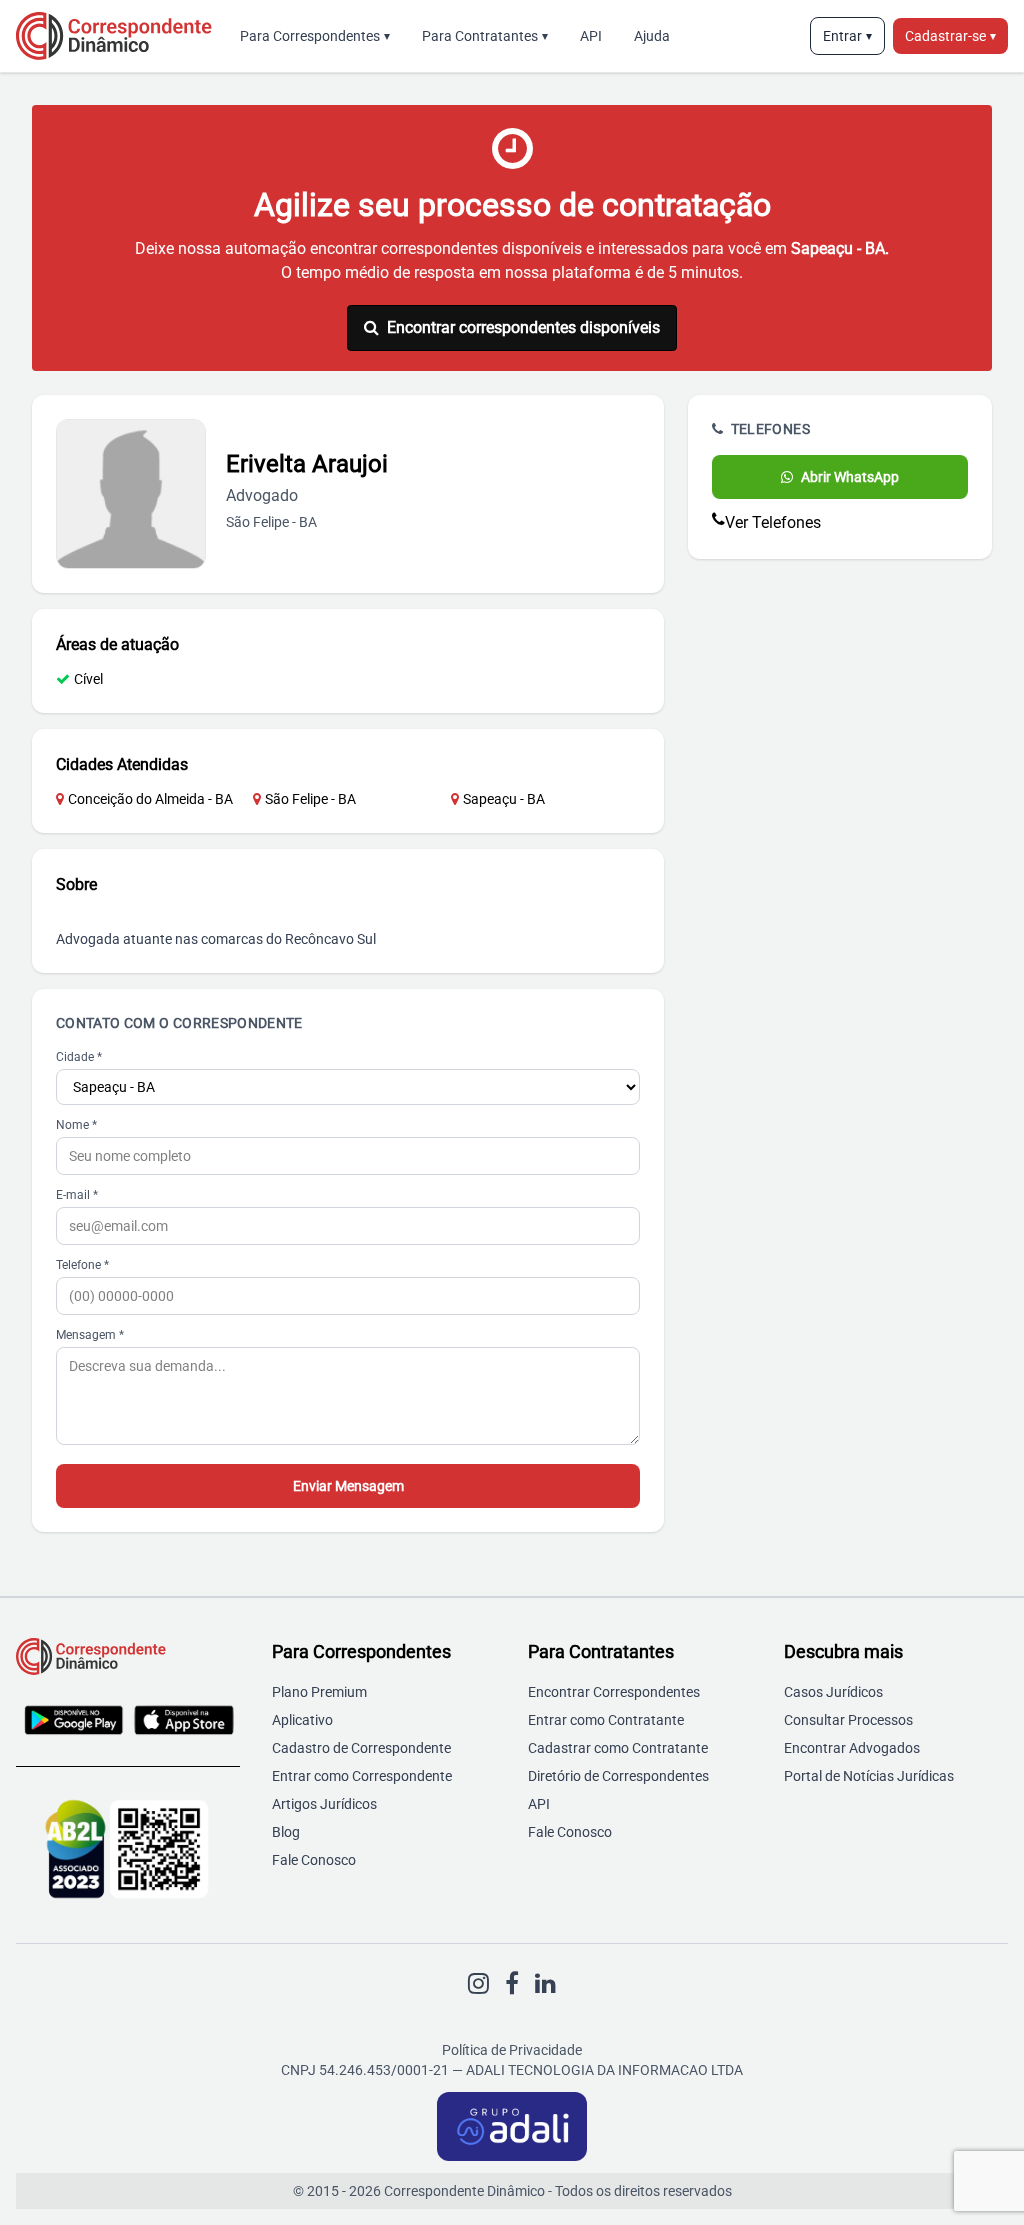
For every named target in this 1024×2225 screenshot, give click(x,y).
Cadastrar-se (950, 36)
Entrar (847, 36)
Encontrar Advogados (852, 1748)
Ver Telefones (773, 522)
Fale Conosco (314, 1860)
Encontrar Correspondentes (614, 1692)
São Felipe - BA (310, 799)
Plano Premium (319, 1692)
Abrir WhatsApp (850, 477)
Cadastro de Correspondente (361, 1748)
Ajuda (652, 36)
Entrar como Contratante (606, 1720)
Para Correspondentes (315, 36)
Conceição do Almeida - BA (150, 799)
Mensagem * (90, 1335)
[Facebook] (512, 1984)
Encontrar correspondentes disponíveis (523, 327)
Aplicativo (302, 1720)
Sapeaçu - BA (504, 799)
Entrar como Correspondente (362, 1776)
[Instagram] (478, 1984)
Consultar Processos (848, 1720)
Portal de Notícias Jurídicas (869, 1776)
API (591, 36)
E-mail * (77, 1195)
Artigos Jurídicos (324, 1804)
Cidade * (79, 1057)
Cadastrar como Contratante (618, 1748)
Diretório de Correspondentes (618, 1776)
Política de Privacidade (512, 2050)
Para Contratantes (485, 36)
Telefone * (82, 1265)
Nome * (76, 1125)
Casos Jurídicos (833, 1692)
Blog (286, 1832)
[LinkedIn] (545, 1984)
